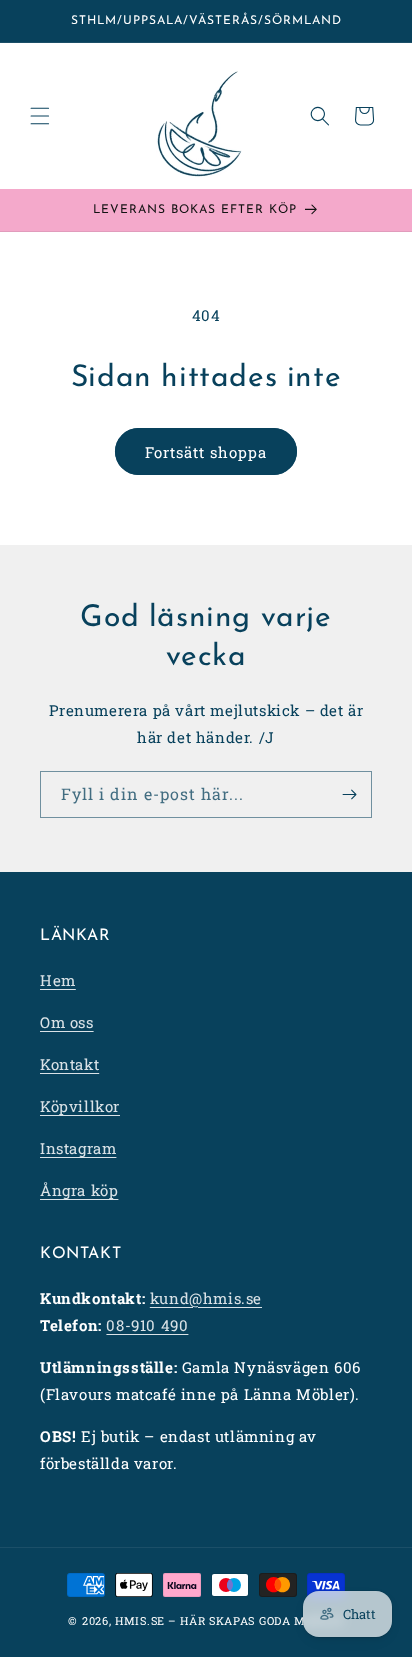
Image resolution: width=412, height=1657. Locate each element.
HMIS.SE (140, 1620)
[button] (40, 116)
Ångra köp (79, 1190)
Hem (58, 980)
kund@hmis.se (206, 1298)
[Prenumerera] (349, 794)
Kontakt (69, 1064)
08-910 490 (147, 1325)
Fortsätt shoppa (206, 452)
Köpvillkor (80, 1106)
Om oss (67, 1022)
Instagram (78, 1148)
